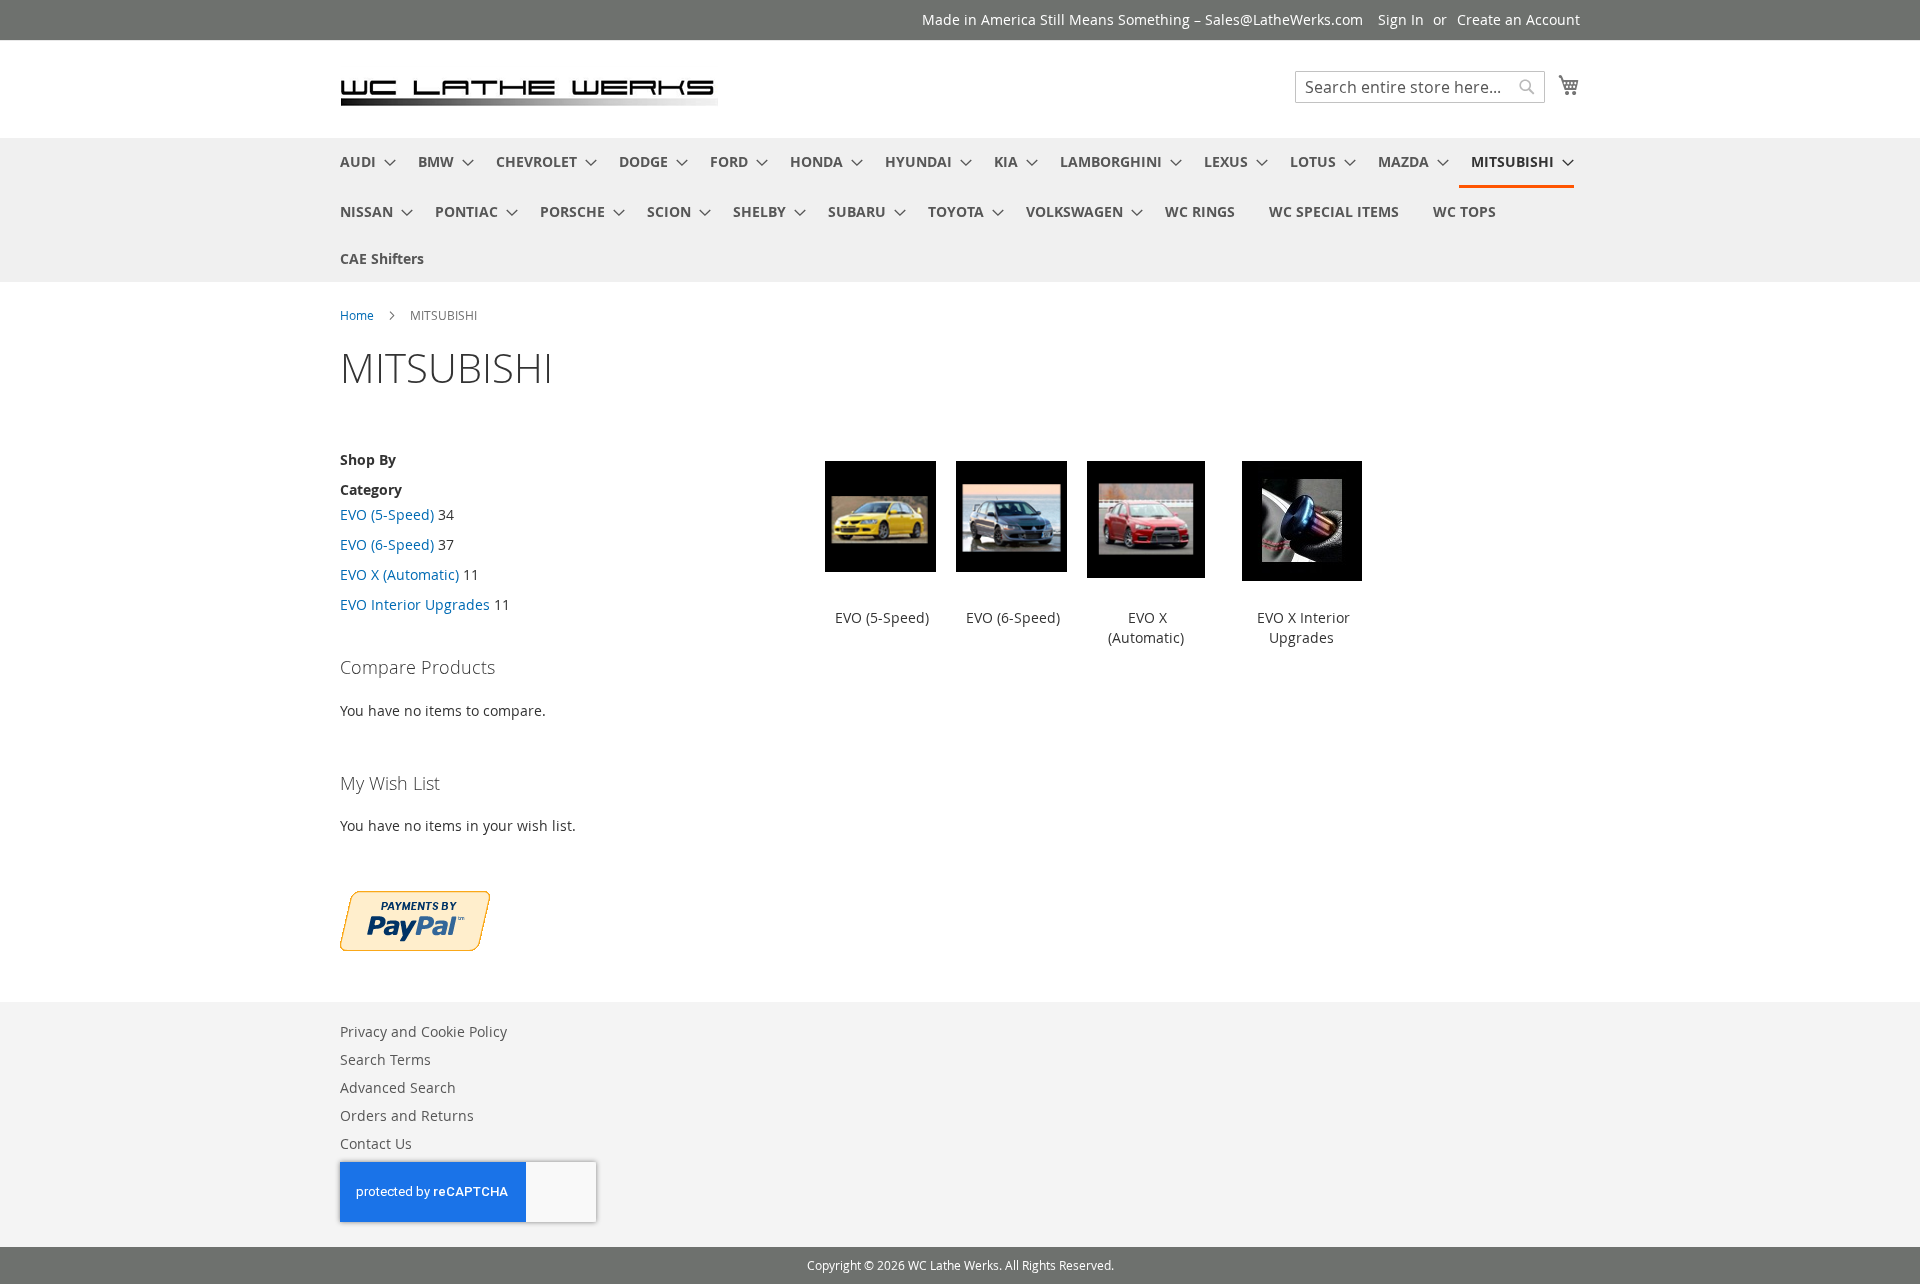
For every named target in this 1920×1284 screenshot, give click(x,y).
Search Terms (385, 1059)
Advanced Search (398, 1087)
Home (358, 315)
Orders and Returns (407, 1115)
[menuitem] (362, 161)
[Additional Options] (415, 918)
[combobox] (1420, 87)
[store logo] (529, 88)
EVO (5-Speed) (387, 514)
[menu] (960, 210)
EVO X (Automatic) (399, 574)
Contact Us (376, 1143)
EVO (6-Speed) (387, 544)
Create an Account (1518, 19)
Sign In (1401, 19)
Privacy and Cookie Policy (423, 1031)
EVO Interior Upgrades (415, 604)
